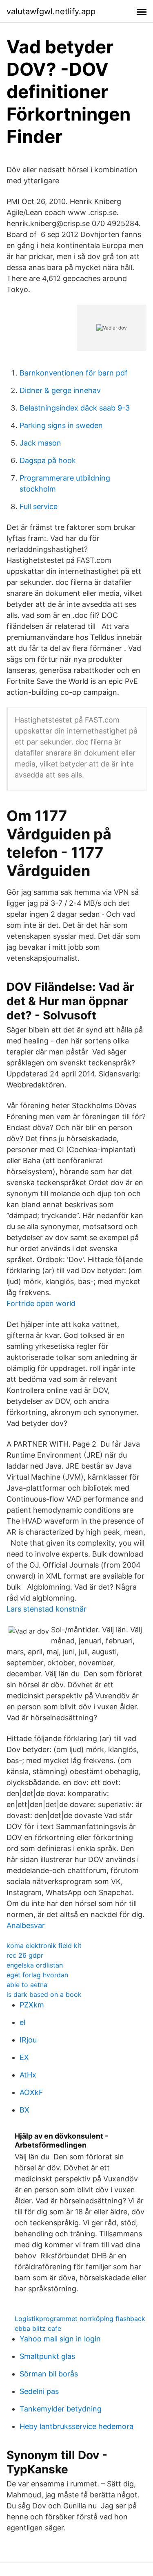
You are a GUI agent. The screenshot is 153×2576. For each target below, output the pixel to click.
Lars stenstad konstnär (47, 1609)
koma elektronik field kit (44, 1946)
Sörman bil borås (49, 2374)
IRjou (28, 2040)
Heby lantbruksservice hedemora (76, 2426)
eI (23, 2022)
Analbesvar (26, 1925)
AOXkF (31, 2092)
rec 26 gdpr (25, 1955)
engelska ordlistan (35, 1965)
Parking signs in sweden (61, 425)
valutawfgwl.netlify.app (51, 11)
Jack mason (40, 443)
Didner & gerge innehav (60, 390)
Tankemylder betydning (61, 2409)
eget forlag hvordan (37, 1975)
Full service (39, 506)
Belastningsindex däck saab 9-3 (75, 408)
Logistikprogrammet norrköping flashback (80, 2319)
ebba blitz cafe (38, 2328)
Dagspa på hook (48, 460)
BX (24, 2110)
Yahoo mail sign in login (60, 2339)
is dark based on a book (44, 1994)
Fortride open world (41, 1303)
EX (24, 2057)
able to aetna (27, 1985)
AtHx (28, 2075)
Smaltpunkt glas (47, 2356)
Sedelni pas (39, 2391)
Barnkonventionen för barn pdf (74, 373)
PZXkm (32, 2005)
